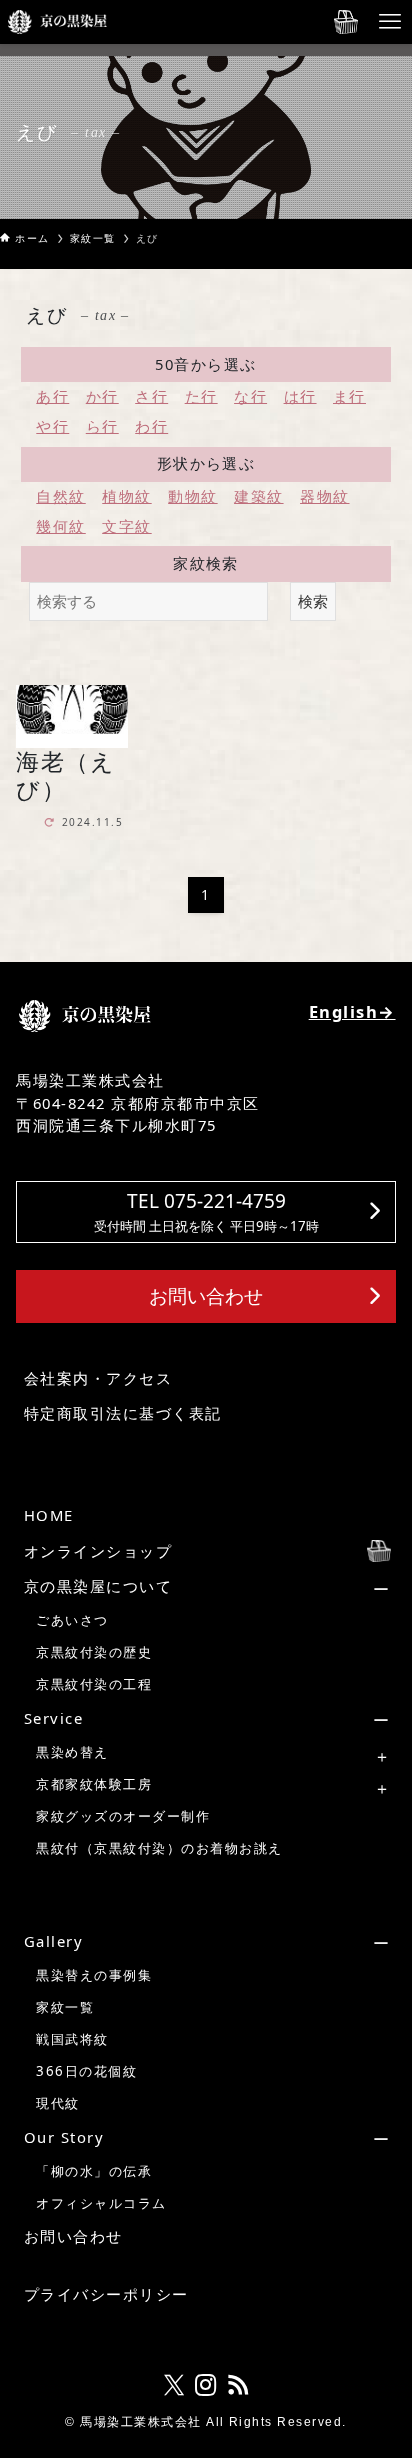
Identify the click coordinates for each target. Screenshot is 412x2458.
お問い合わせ (73, 2236)
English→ (352, 1011)
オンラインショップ (98, 1551)
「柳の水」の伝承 (94, 2171)
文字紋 (126, 526)
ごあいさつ (72, 1620)
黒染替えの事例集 (94, 1975)
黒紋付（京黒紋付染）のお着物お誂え (159, 1848)
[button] (205, 1212)
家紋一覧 (65, 2007)
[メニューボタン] (390, 22)
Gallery (53, 1941)
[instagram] (206, 2385)
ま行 (349, 396)
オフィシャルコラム (101, 2203)
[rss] (238, 2385)
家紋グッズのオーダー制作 (123, 1816)
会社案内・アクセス (98, 1378)
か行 (102, 396)
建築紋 (258, 496)
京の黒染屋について (98, 1586)
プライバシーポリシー (106, 2294)
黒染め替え (72, 1752)
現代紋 (57, 2103)
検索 (313, 601)
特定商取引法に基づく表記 (123, 1413)
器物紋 (324, 496)
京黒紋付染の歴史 (94, 1652)
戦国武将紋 (72, 2039)
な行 (250, 396)
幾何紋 (60, 526)
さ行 (151, 396)
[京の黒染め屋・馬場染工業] (57, 22)
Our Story (64, 2137)
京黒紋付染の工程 (94, 1684)
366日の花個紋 (86, 2071)
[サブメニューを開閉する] (210, 1587)
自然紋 (60, 496)
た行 (201, 396)
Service (53, 1718)
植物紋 (126, 496)
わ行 (151, 426)
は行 (300, 396)
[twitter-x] (174, 2385)
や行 (52, 426)
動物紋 (192, 496)
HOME (49, 1515)
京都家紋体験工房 (94, 1784)
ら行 (102, 426)
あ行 (52, 396)
